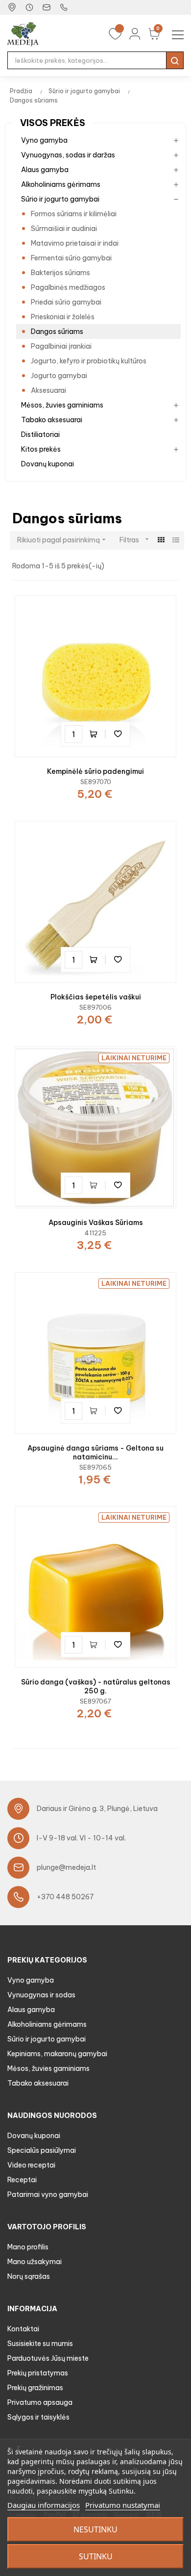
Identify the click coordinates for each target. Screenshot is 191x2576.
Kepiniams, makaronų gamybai (57, 2054)
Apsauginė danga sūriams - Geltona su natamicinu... (95, 1453)
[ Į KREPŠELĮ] (95, 734)
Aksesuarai (48, 390)
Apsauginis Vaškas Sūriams (96, 1223)
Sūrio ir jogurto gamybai (60, 199)
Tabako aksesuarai (52, 420)
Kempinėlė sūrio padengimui (95, 771)
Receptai (22, 2180)
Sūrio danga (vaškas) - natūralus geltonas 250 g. (96, 1686)
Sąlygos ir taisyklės (38, 2417)
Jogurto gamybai (59, 376)
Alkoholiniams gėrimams (61, 184)
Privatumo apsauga (40, 2402)
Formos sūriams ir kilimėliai (74, 214)
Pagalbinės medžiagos (68, 287)
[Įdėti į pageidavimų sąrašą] (118, 734)
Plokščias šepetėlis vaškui (96, 997)
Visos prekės (53, 123)
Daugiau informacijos (44, 2505)
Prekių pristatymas (38, 2373)
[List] (176, 540)
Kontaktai (23, 2329)
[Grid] (161, 540)
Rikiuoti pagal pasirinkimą (62, 540)
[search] (175, 60)
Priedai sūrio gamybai (66, 302)
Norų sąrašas (29, 2276)
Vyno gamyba (44, 140)
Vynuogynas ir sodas (41, 1995)
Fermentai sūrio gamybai (71, 258)
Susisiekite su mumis (40, 2344)
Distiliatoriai (40, 434)
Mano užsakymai (35, 2262)
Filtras (135, 540)
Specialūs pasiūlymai (42, 2150)
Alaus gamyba (45, 170)
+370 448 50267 (65, 1897)
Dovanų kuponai (48, 464)
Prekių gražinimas (35, 2388)
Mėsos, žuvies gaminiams (62, 405)
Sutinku (96, 2556)
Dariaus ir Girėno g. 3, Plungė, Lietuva (97, 1809)
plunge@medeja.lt (66, 1867)
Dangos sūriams (57, 332)
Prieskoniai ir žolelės (63, 317)
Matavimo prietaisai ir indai (75, 243)
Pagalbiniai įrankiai (61, 346)
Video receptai (31, 2165)
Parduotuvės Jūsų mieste (48, 2358)
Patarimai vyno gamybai (48, 2194)
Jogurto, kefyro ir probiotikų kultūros (89, 361)
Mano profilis (28, 2247)
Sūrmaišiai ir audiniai (64, 229)
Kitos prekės (41, 449)
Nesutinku (95, 2529)
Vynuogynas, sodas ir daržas (68, 155)
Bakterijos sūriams (60, 273)
